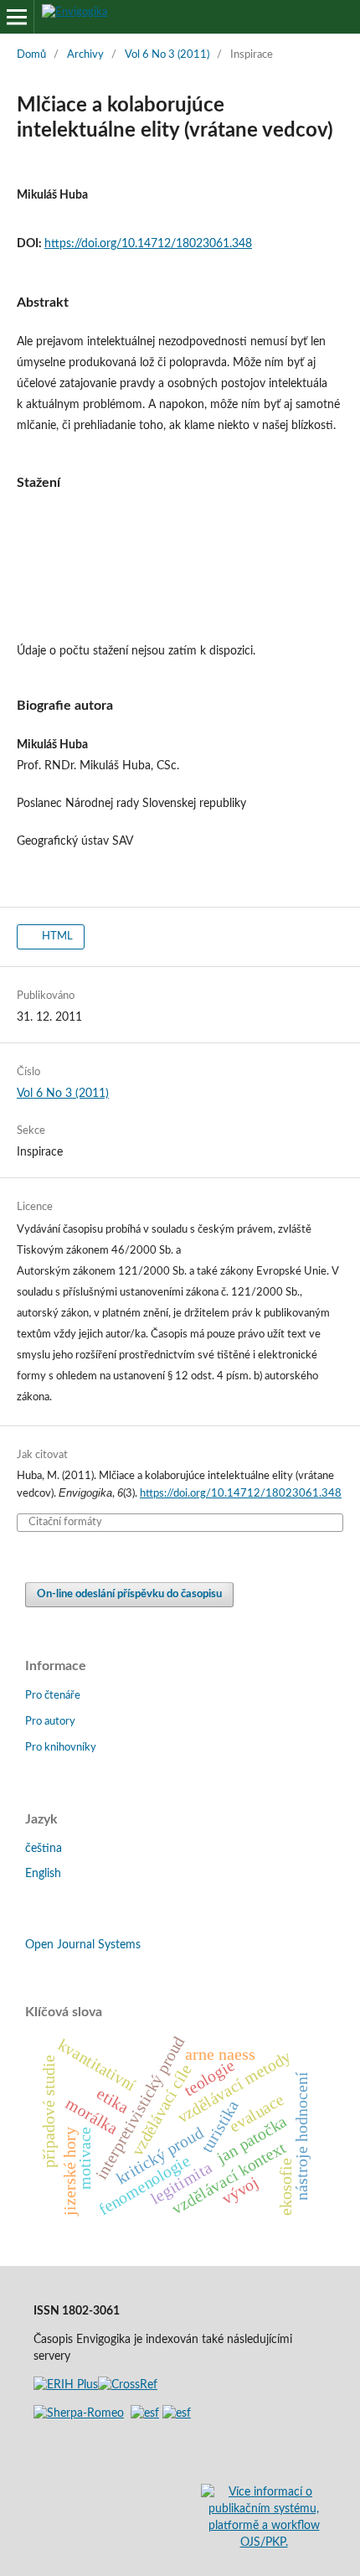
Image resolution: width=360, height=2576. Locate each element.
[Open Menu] (17, 17)
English (43, 1874)
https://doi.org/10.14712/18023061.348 (148, 244)
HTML (56, 936)
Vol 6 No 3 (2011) (167, 55)
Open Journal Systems (83, 1945)
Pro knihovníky (61, 1748)
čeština (44, 1849)
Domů (31, 55)
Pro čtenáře (53, 1696)
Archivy (85, 55)
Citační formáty (65, 1522)
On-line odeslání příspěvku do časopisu (129, 1594)
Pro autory (50, 1722)
